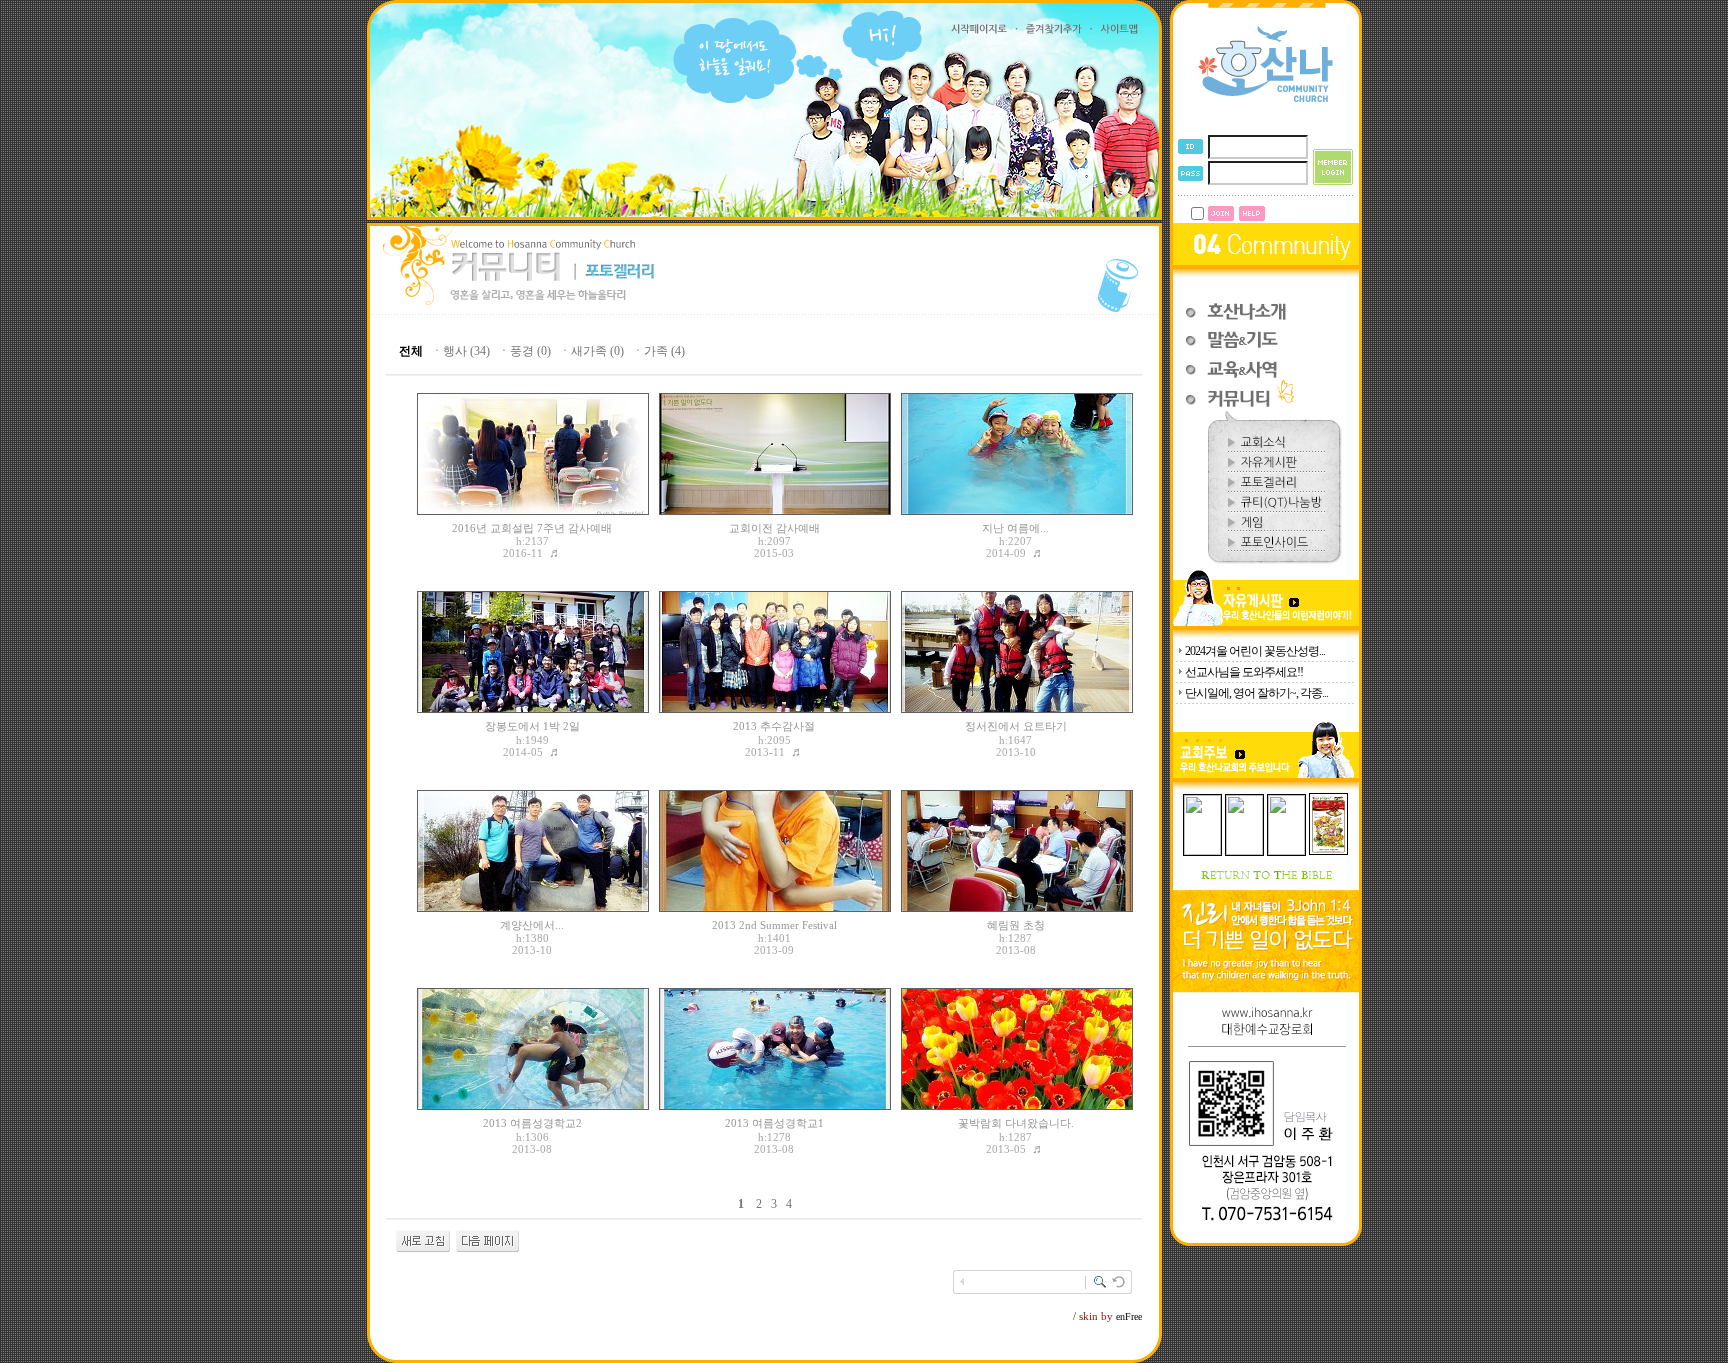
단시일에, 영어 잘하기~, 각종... (1256, 693)
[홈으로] (1266, 101)
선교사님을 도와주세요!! (1244, 672)
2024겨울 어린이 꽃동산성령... (1255, 651)
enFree (1129, 1316)
